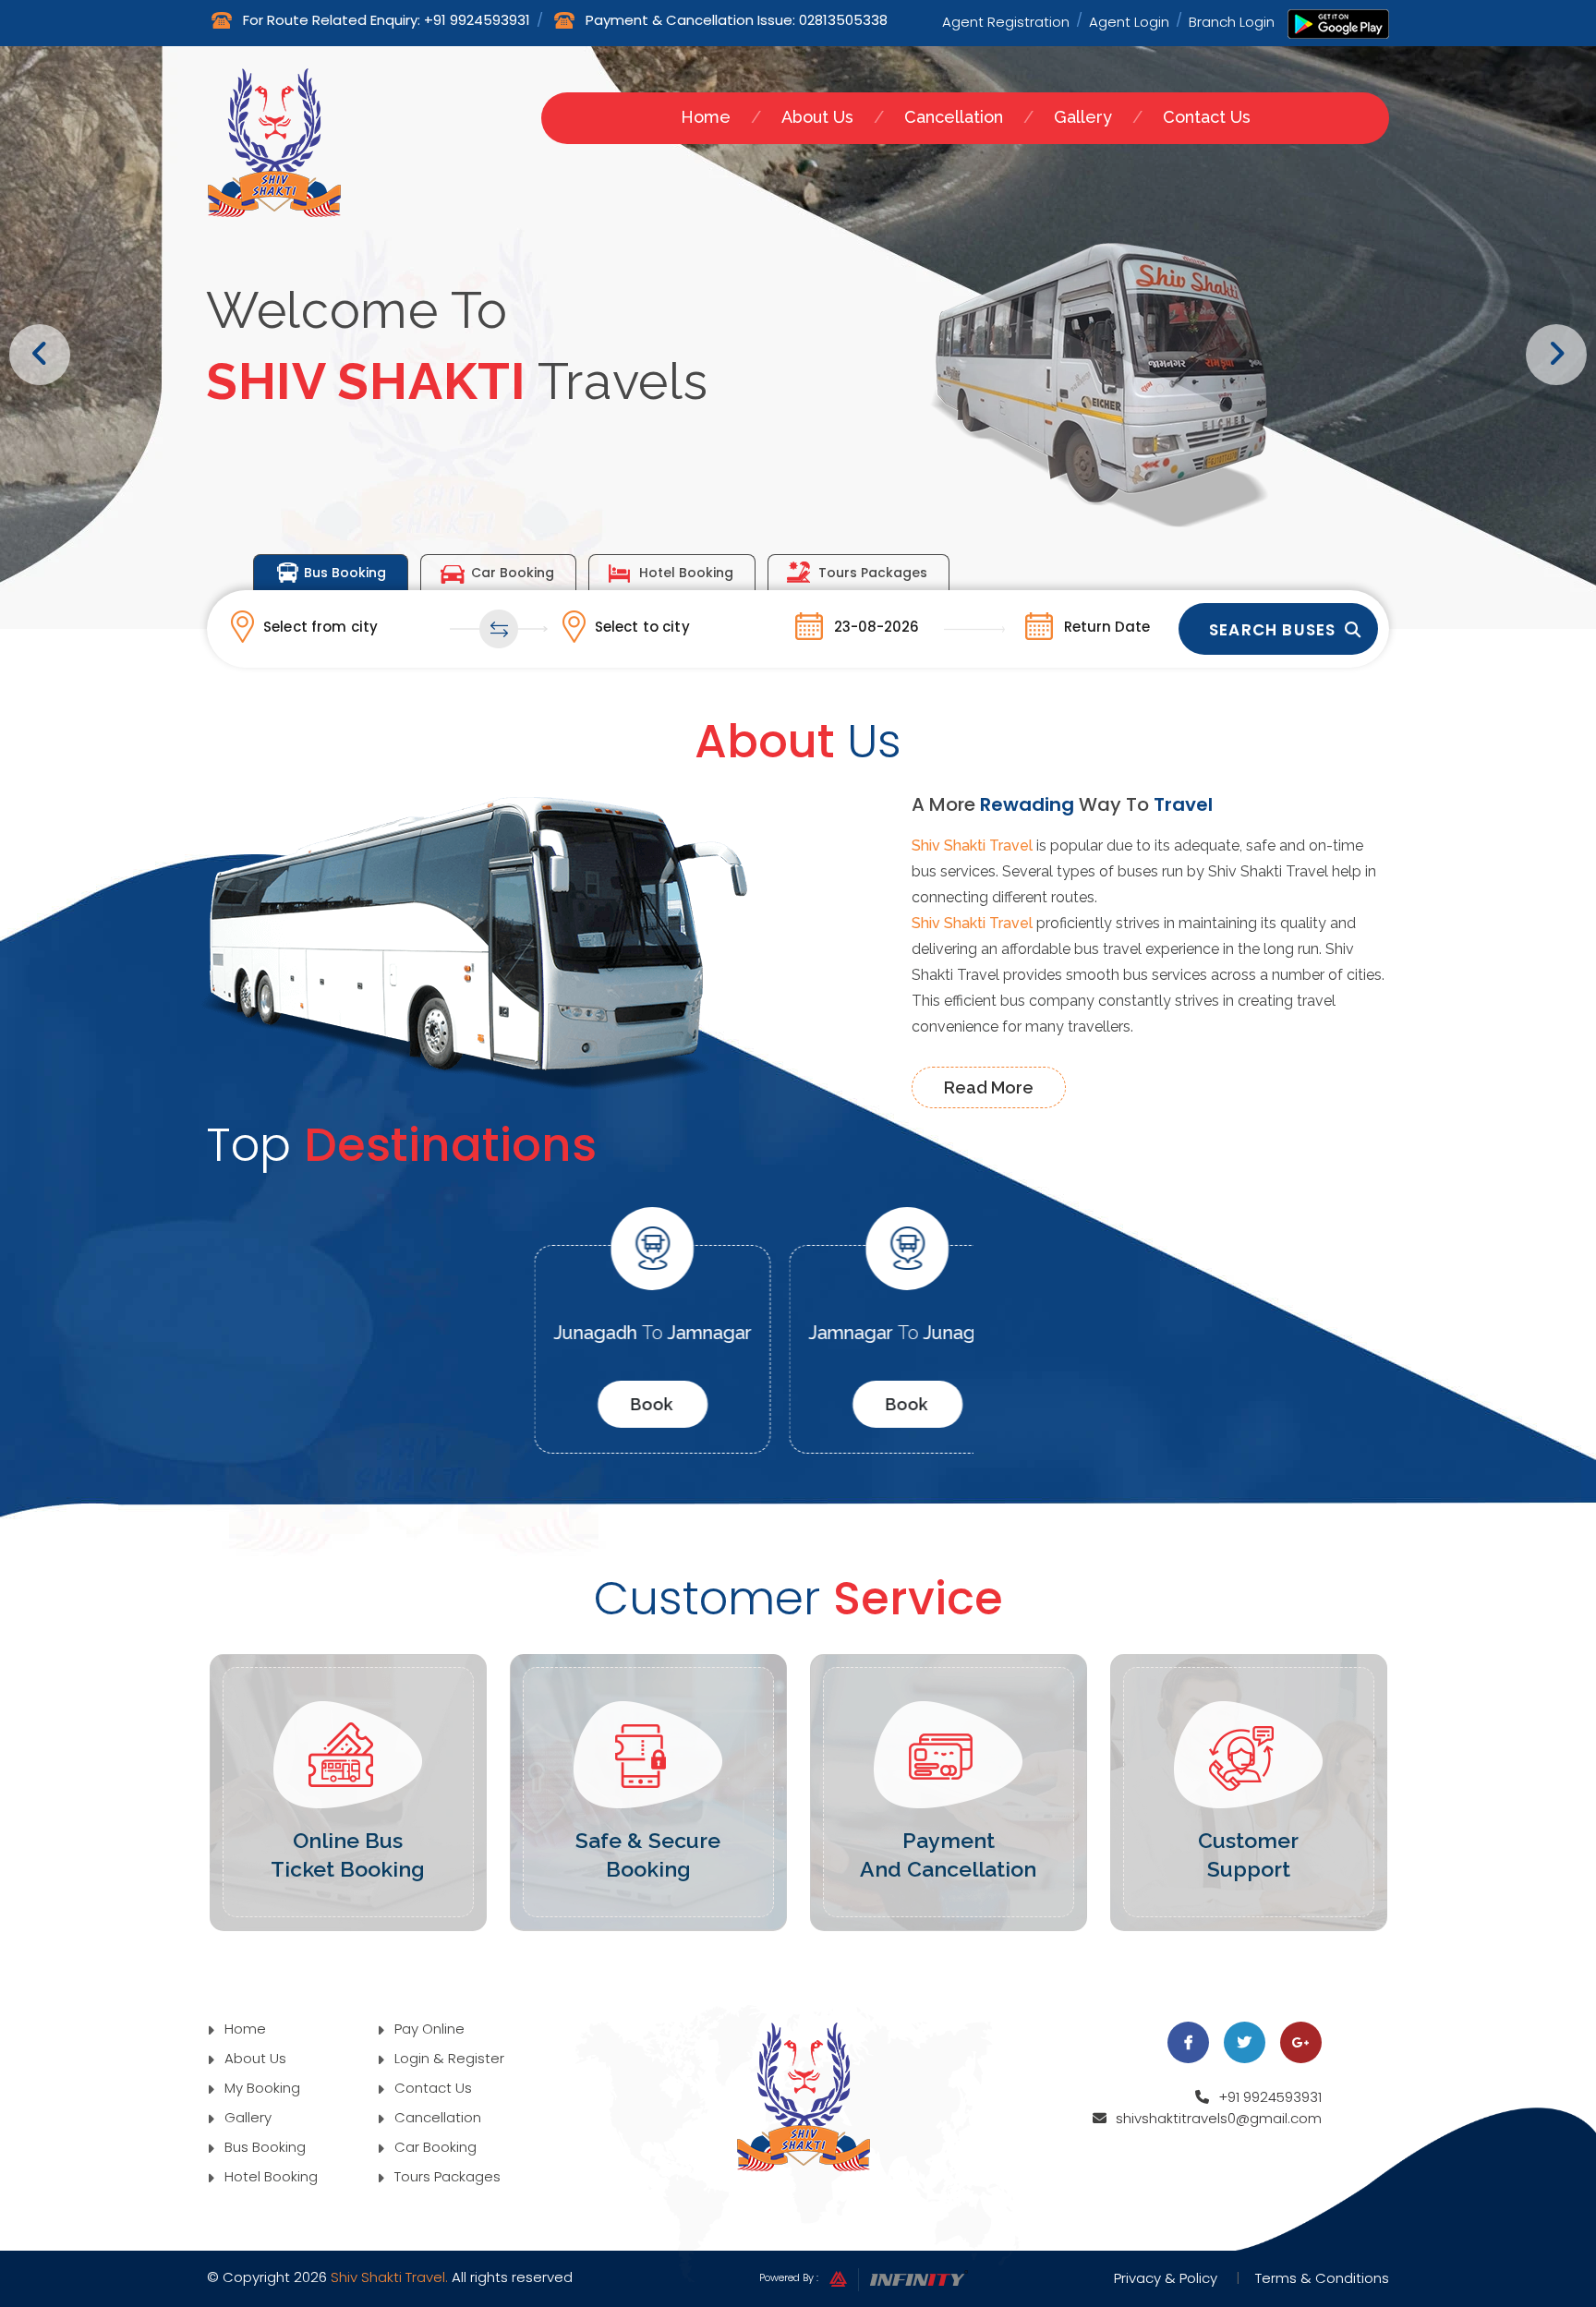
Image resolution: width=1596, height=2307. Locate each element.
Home (706, 117)
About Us (817, 117)
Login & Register (447, 2058)
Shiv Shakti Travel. (389, 2277)
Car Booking (513, 573)
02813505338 (843, 20)
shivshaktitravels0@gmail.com (1219, 2118)
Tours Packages (873, 573)
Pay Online (428, 2029)
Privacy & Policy (1166, 2278)
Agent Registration (1006, 20)
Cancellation (954, 117)
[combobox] (367, 626)
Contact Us (1207, 117)
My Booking (260, 2088)
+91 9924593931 (477, 20)
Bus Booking (345, 573)
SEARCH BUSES (1272, 630)
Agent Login (1129, 20)
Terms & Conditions (1322, 2278)
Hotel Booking (686, 573)
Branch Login (1232, 20)
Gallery (1083, 117)
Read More (989, 1087)
